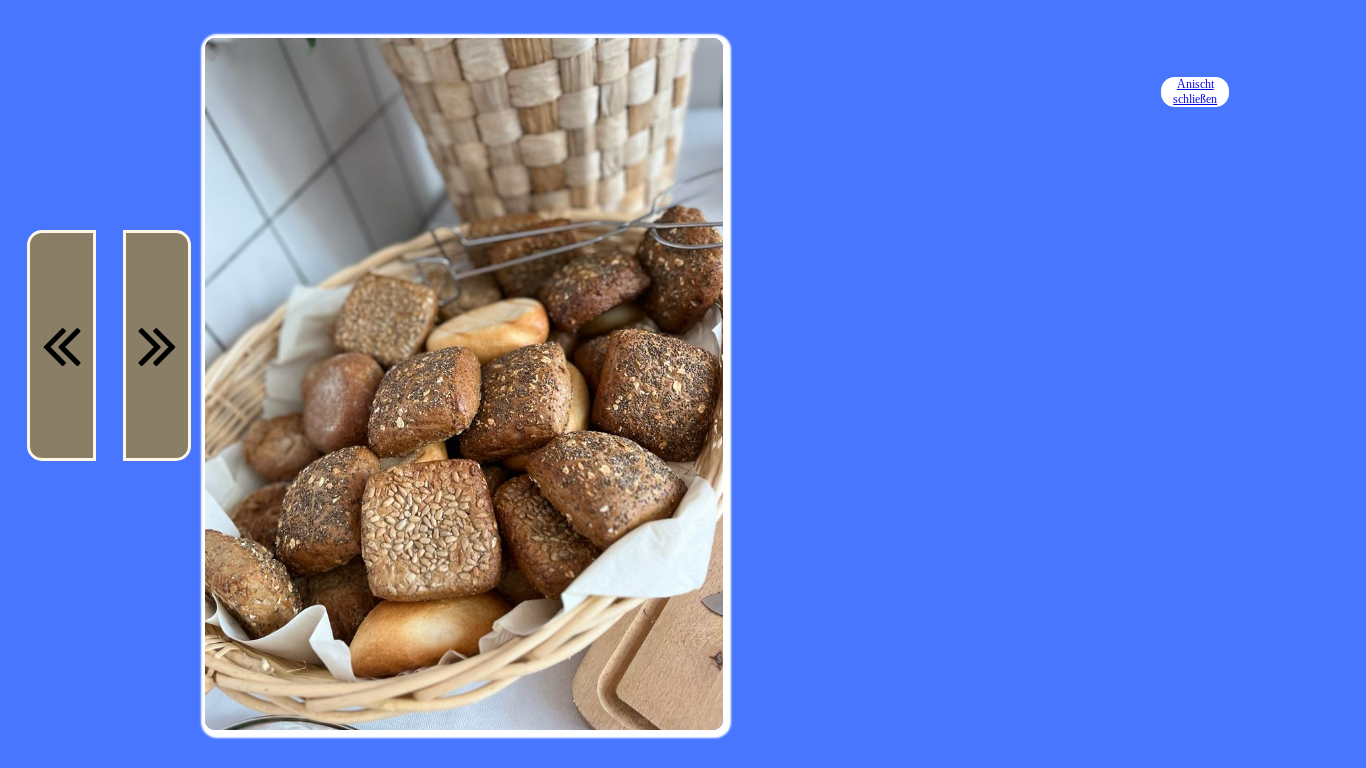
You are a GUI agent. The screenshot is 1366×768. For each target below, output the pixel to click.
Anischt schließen (1195, 91)
